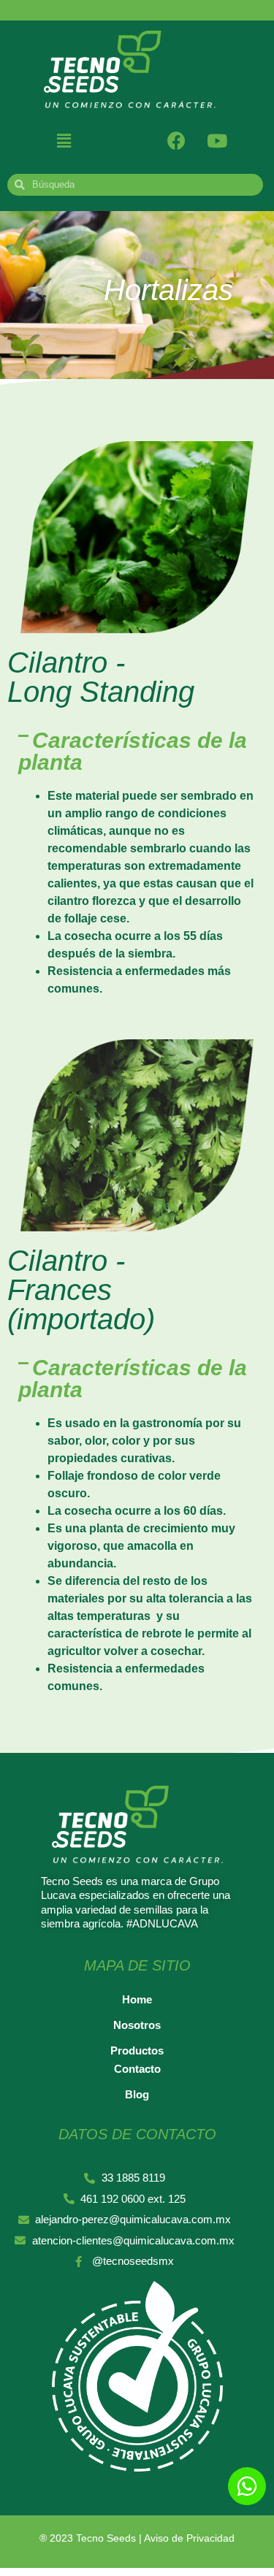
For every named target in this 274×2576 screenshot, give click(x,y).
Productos (137, 2051)
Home (137, 1999)
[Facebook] (177, 141)
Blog (137, 2094)
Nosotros (137, 2025)
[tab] (137, 752)
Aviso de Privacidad (189, 2538)
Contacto (137, 2069)
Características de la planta (133, 751)
